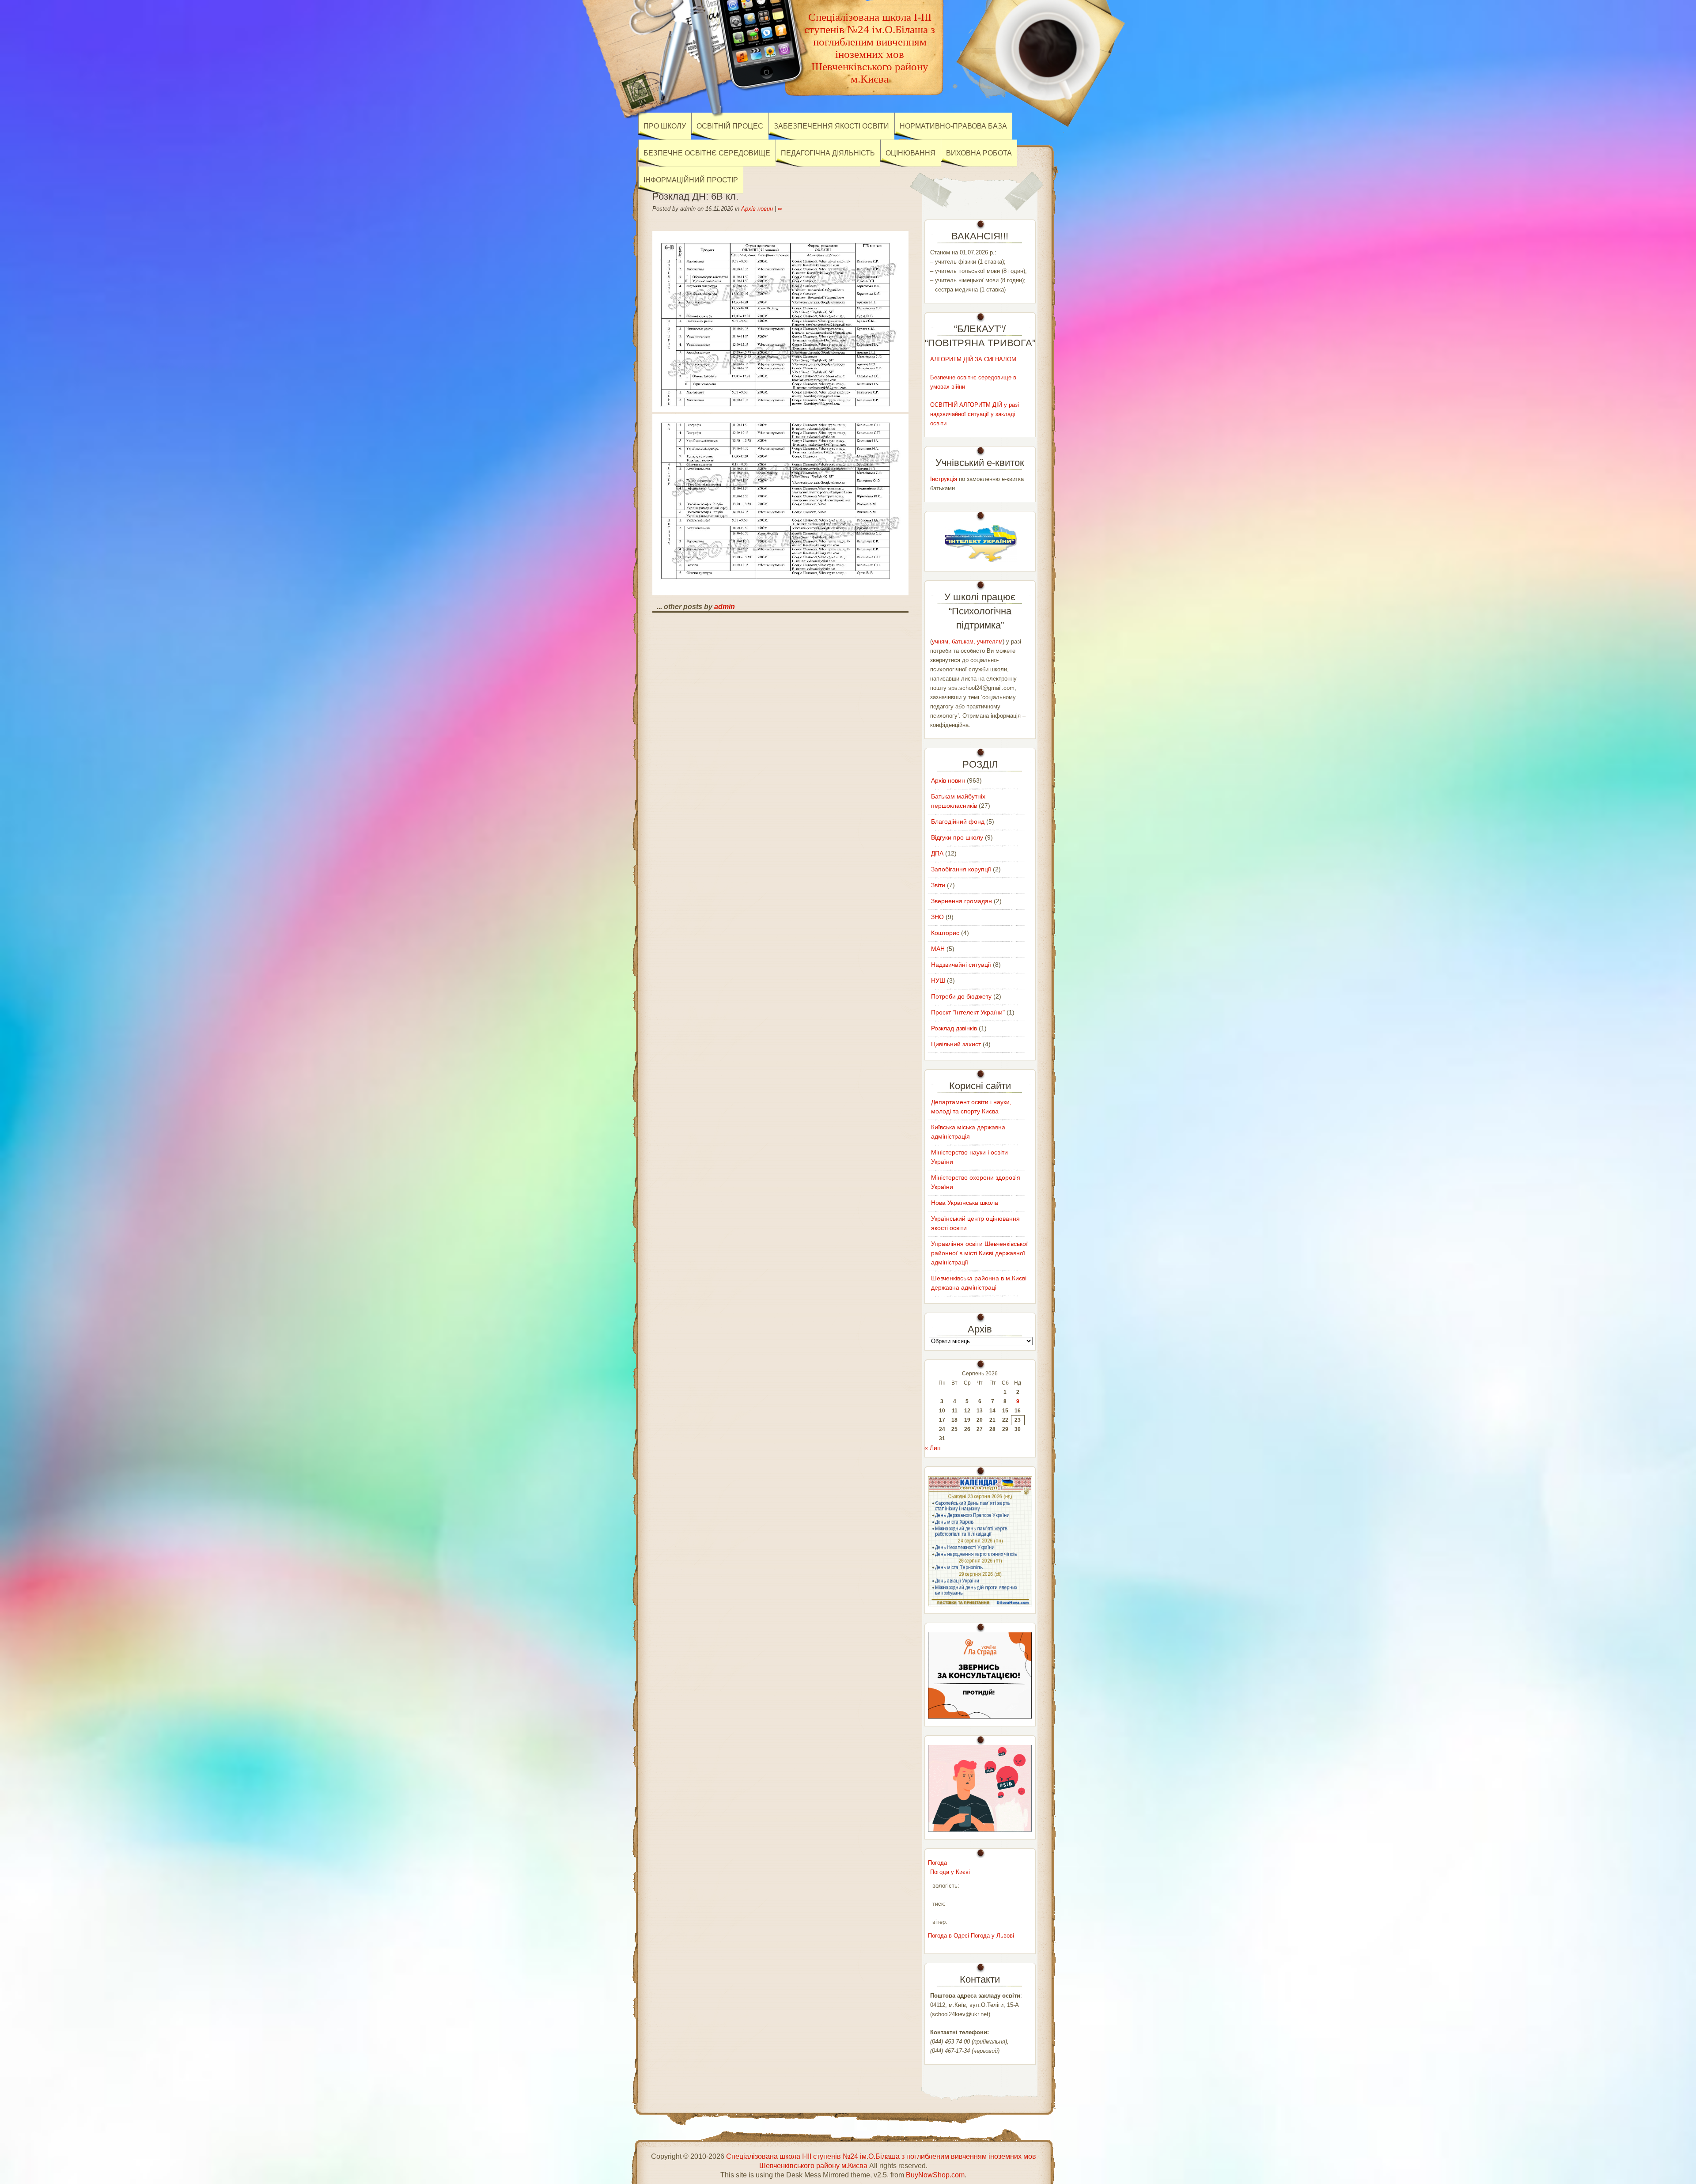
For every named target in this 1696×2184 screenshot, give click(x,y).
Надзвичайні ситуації (961, 965)
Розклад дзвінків (954, 1028)
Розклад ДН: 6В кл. (695, 196)
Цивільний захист (956, 1044)
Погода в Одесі (948, 1936)
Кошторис (945, 933)
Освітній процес (730, 126)
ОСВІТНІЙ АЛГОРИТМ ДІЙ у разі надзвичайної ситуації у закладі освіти (975, 414)
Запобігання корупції (961, 869)
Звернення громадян (962, 901)
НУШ (938, 980)
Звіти (938, 885)
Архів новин (757, 209)
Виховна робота (979, 153)
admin (725, 607)
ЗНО (937, 917)
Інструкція (944, 479)
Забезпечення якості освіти (831, 126)
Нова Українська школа (965, 1203)
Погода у (950, 1872)
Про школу (665, 126)
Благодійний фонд (958, 821)
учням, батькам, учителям (967, 642)
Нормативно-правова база (953, 126)
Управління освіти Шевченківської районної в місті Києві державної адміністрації (979, 1253)
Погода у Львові (992, 1936)
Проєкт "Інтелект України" (968, 1012)
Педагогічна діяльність (828, 153)
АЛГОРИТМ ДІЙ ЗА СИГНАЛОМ (973, 359)
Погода (937, 1863)
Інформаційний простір (691, 180)
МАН (938, 949)
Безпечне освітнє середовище (707, 153)
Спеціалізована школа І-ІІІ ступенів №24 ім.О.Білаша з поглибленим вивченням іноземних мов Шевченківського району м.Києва (870, 48)
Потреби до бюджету (961, 996)
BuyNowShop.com (935, 2175)
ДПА (937, 853)
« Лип (933, 1448)
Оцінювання (910, 153)
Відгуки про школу (957, 837)
